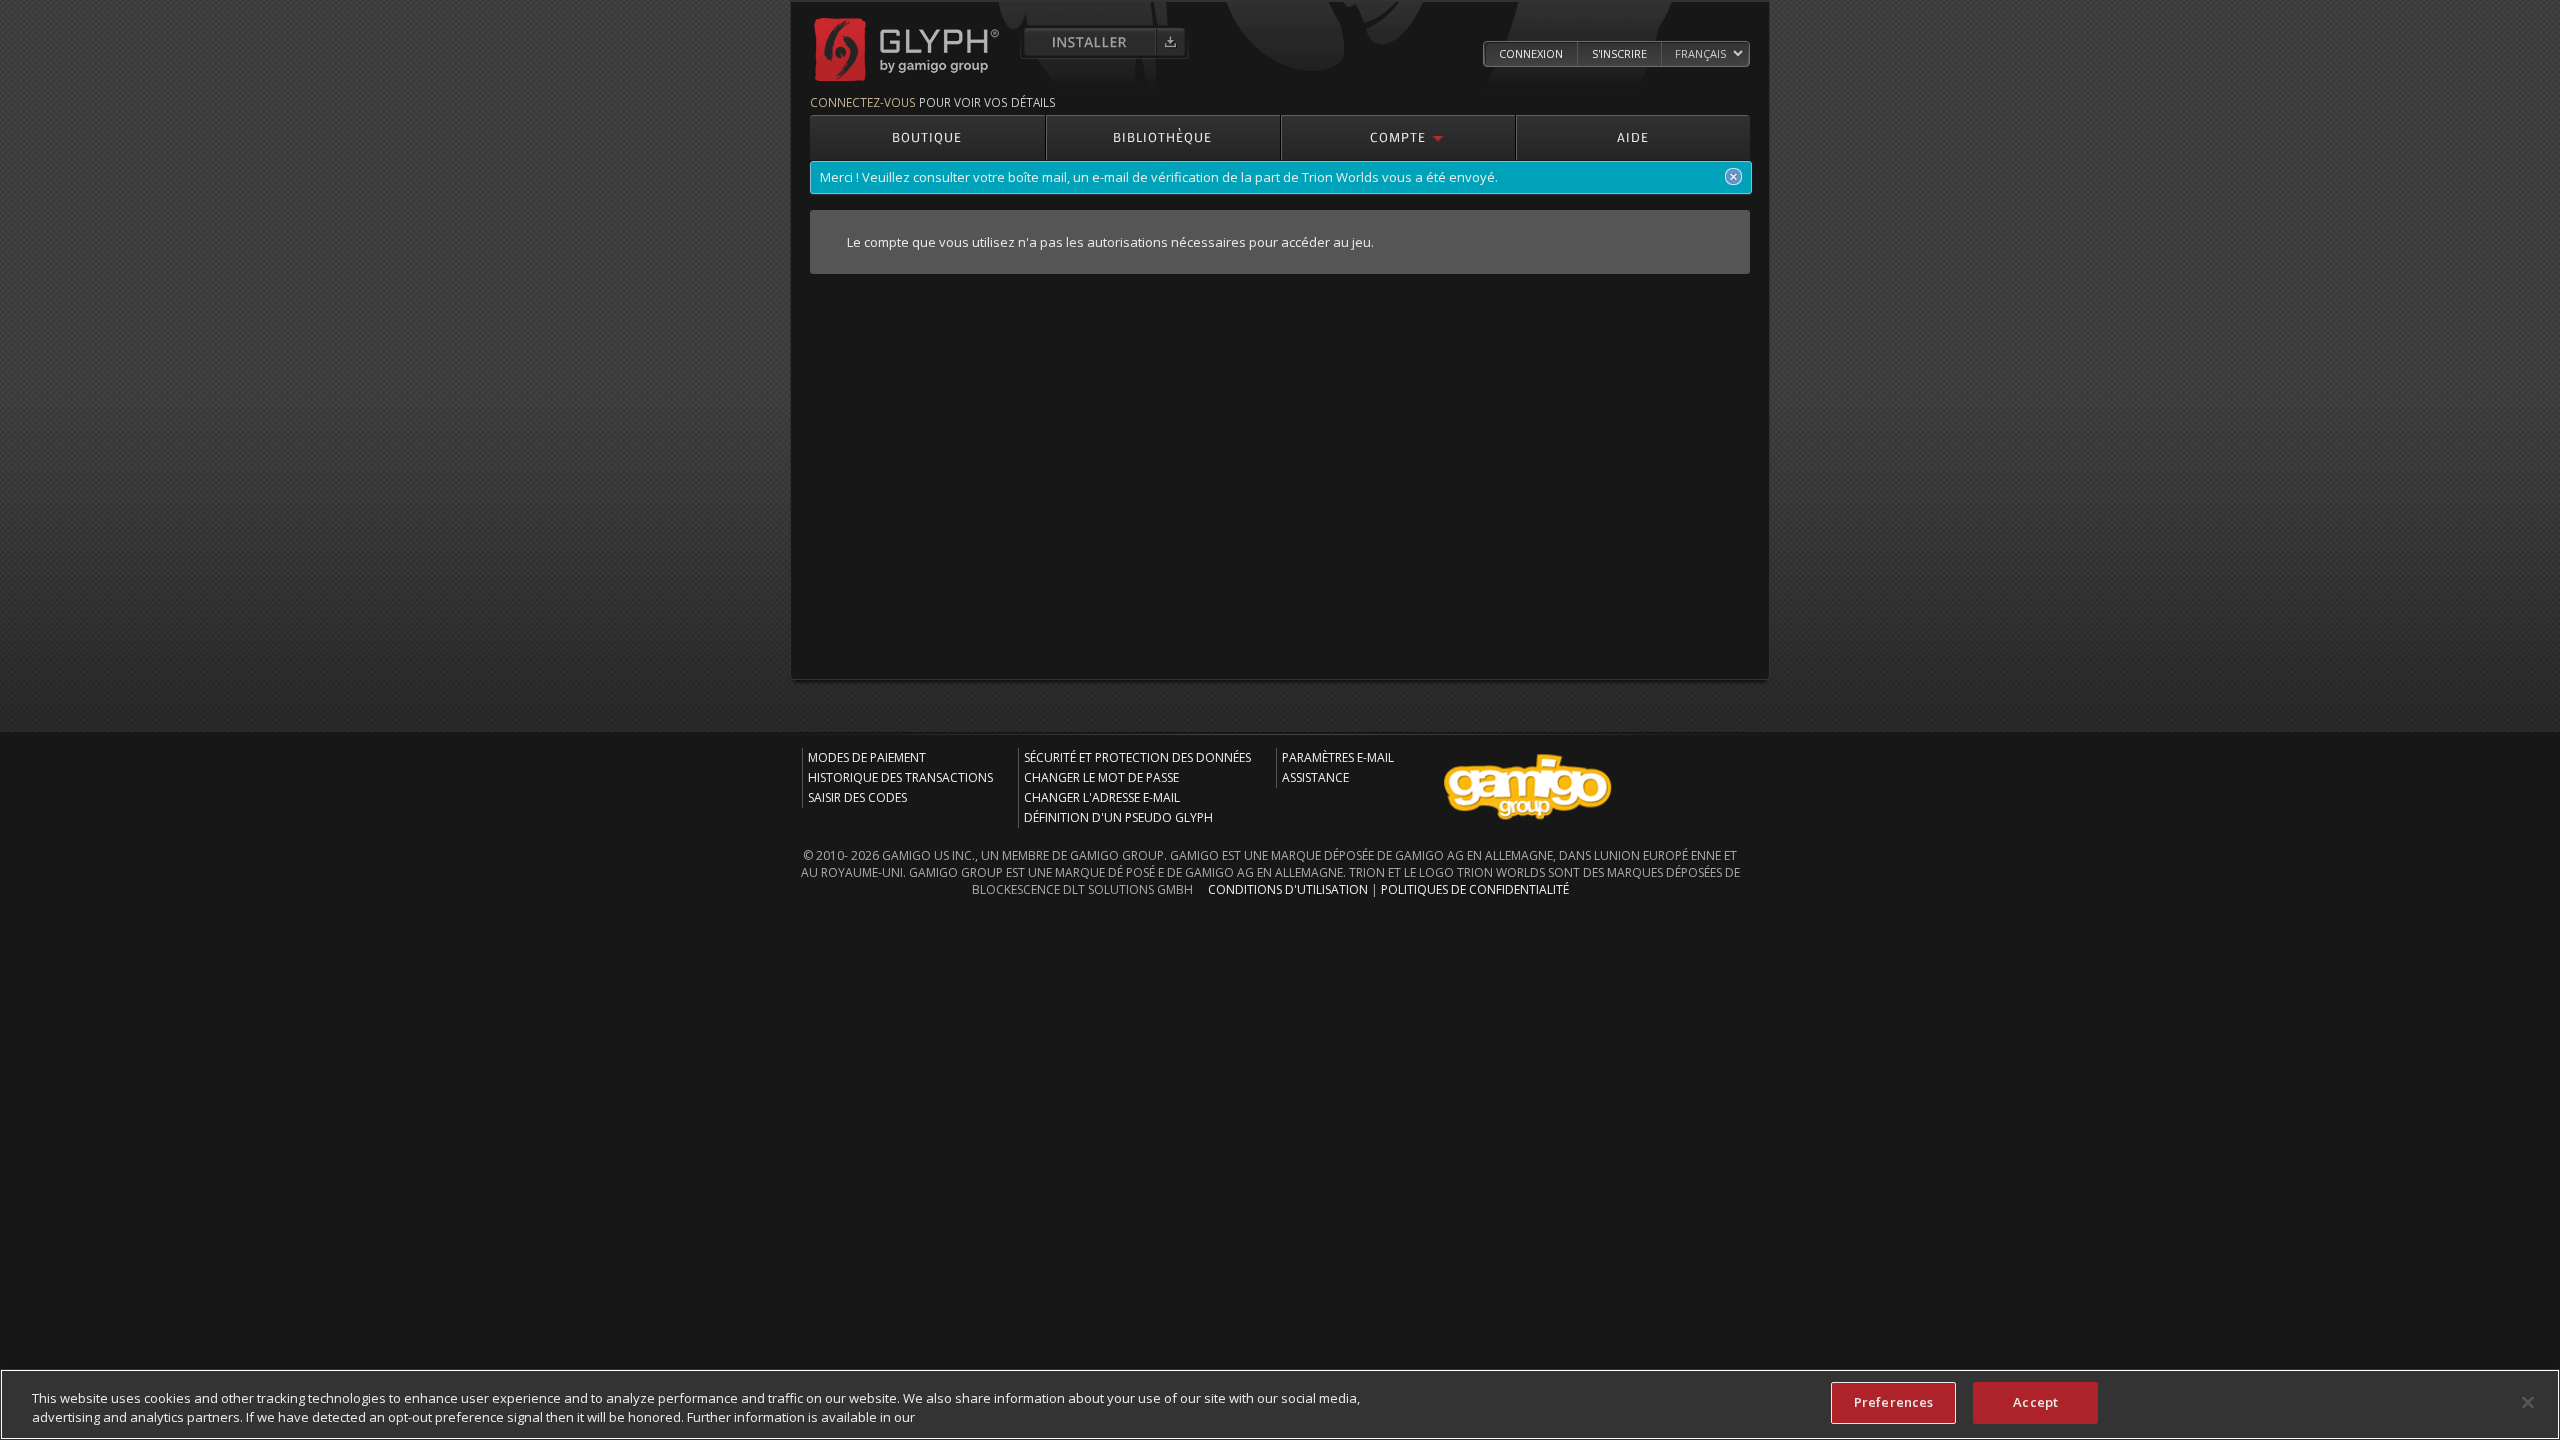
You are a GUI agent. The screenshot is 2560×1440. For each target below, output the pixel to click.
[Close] (2528, 1402)
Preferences (1893, 1402)
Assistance (1315, 777)
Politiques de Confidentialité (1475, 889)
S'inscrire (1619, 53)
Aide (1633, 136)
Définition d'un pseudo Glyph (1118, 817)
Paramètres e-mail (1338, 757)
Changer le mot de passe (1101, 777)
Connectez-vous (863, 102)
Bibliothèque (1162, 136)
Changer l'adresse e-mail (1102, 797)
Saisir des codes (857, 797)
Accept (2035, 1402)
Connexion (1531, 53)
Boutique (927, 136)
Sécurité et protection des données (1137, 757)
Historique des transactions (900, 777)
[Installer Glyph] (1104, 42)
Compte (1398, 136)
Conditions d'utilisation (1288, 889)
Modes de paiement (867, 757)
